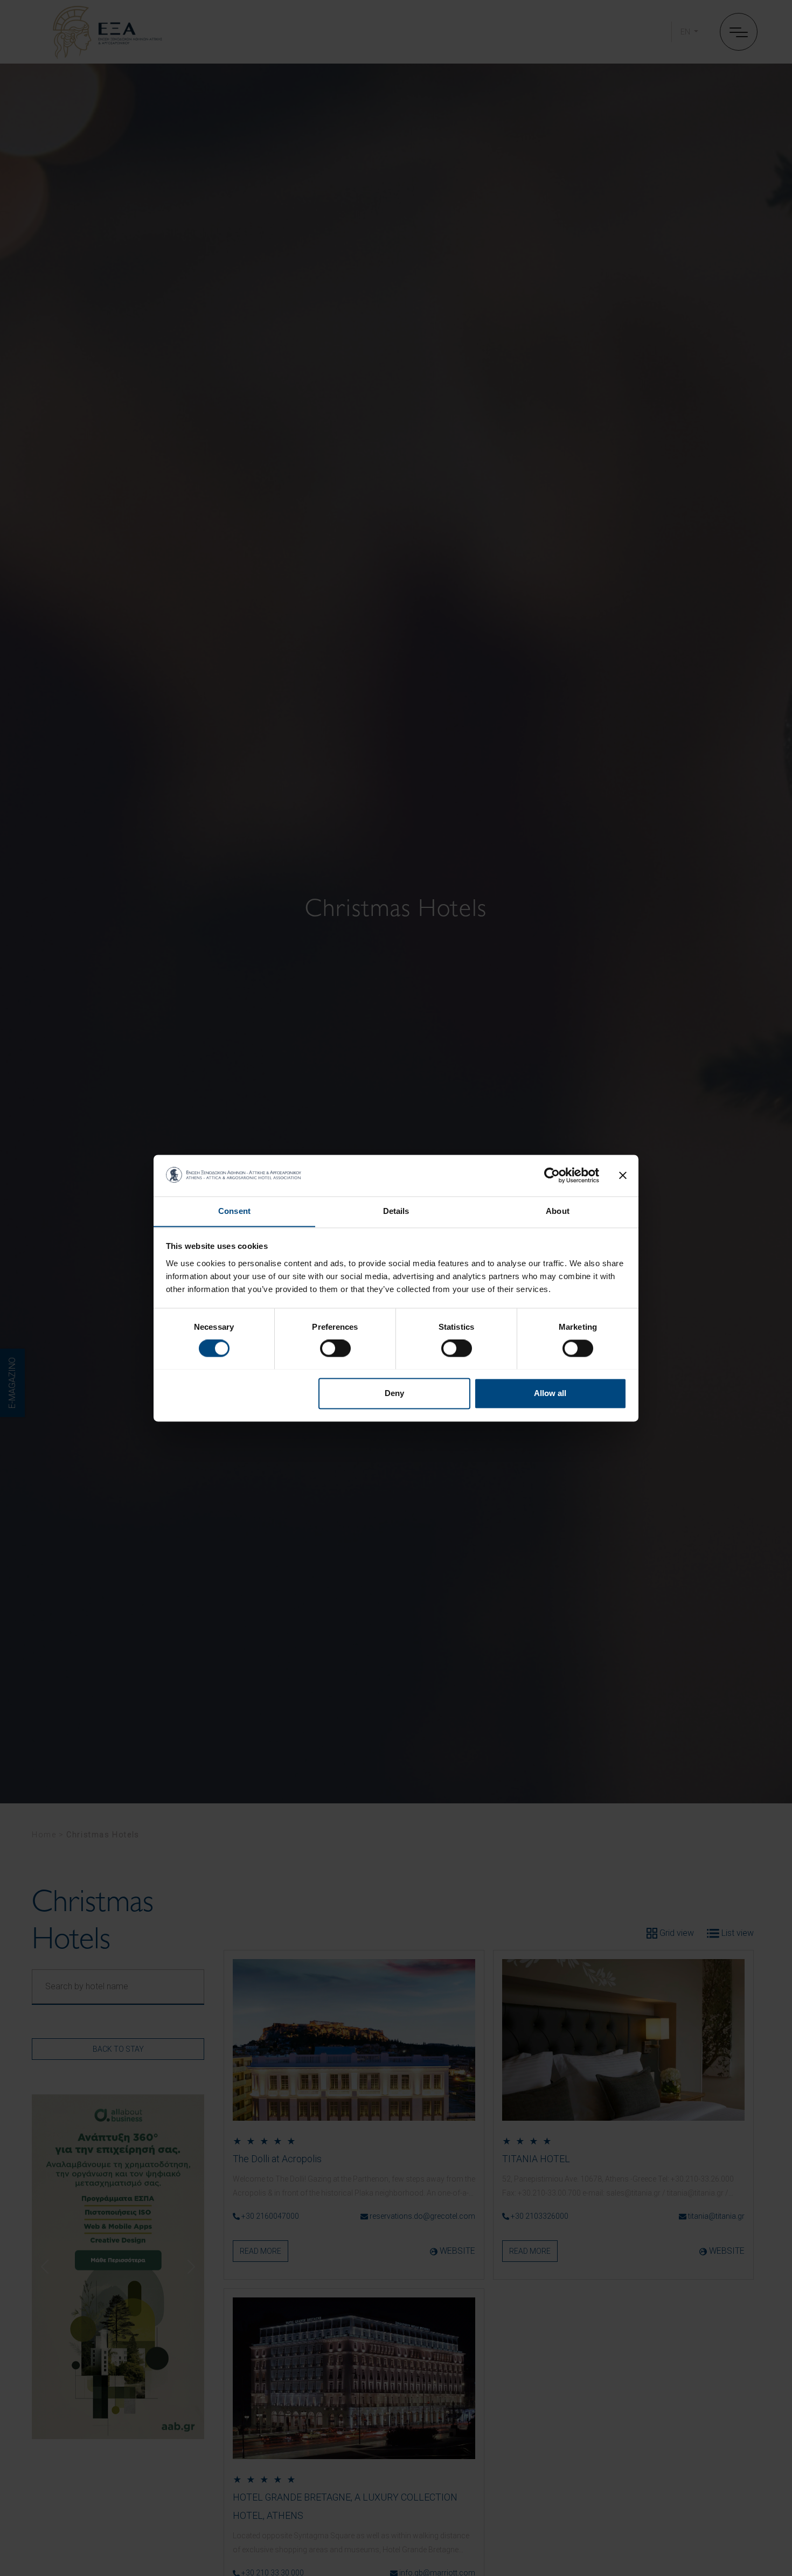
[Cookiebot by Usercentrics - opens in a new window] (552, 1175)
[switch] (335, 1348)
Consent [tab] (234, 1211)
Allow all (550, 1393)
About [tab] (558, 1211)
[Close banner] (623, 1175)
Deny (394, 1393)
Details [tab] (396, 1211)
